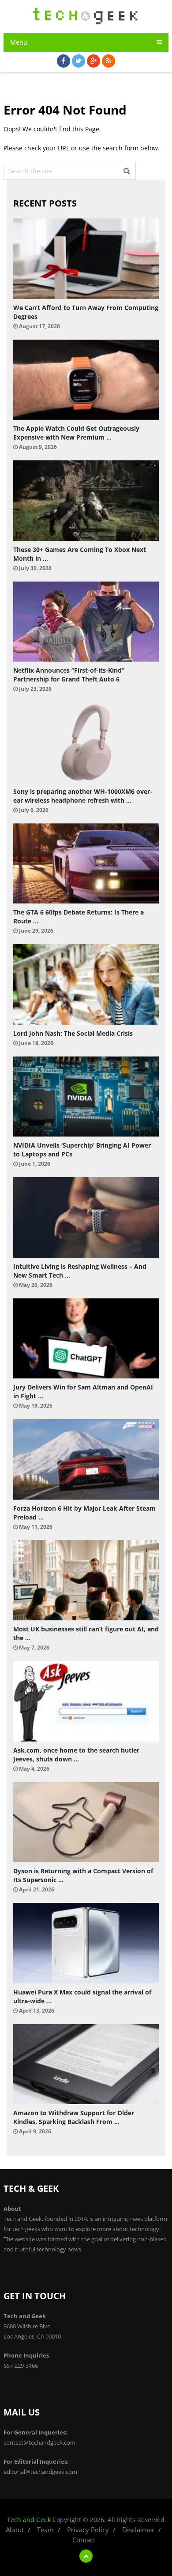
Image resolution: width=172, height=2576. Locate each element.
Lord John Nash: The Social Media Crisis (73, 1033)
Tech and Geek (29, 2520)
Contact (84, 2540)
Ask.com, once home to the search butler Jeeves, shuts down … (76, 1755)
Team (45, 2530)
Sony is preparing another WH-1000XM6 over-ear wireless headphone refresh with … (83, 796)
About (15, 2530)
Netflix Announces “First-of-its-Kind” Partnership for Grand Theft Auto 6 (69, 675)
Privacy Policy (88, 2530)
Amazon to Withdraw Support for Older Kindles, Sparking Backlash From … (74, 2117)
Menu (19, 42)
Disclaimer (138, 2530)
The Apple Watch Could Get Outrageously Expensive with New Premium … (76, 433)
